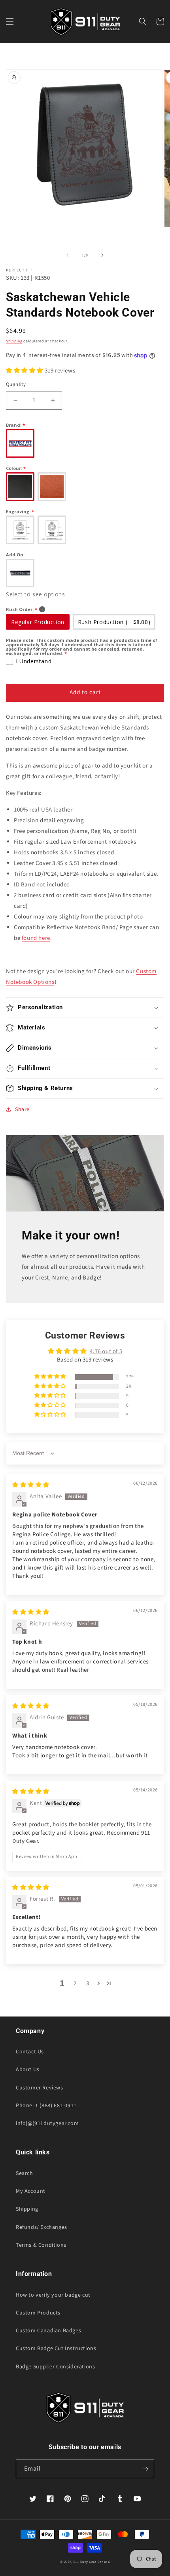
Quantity (16, 384)
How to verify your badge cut (53, 2295)
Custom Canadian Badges (48, 2331)
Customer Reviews (40, 2088)
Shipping (14, 341)
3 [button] (88, 1983)
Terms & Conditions (41, 2245)
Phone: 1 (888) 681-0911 (46, 2106)
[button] (10, 21)
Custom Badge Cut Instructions (56, 2349)
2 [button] (75, 1983)
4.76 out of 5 (106, 1351)
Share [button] (22, 1109)
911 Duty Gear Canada (92, 2562)
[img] (31, 1485)
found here (36, 938)
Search (25, 2173)
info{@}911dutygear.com (47, 2123)
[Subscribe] (145, 2469)
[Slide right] (102, 255)
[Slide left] (68, 255)
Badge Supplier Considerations (55, 2367)
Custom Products (38, 2313)
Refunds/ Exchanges (42, 2227)
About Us (28, 2070)
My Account (31, 2191)
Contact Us (30, 2052)
